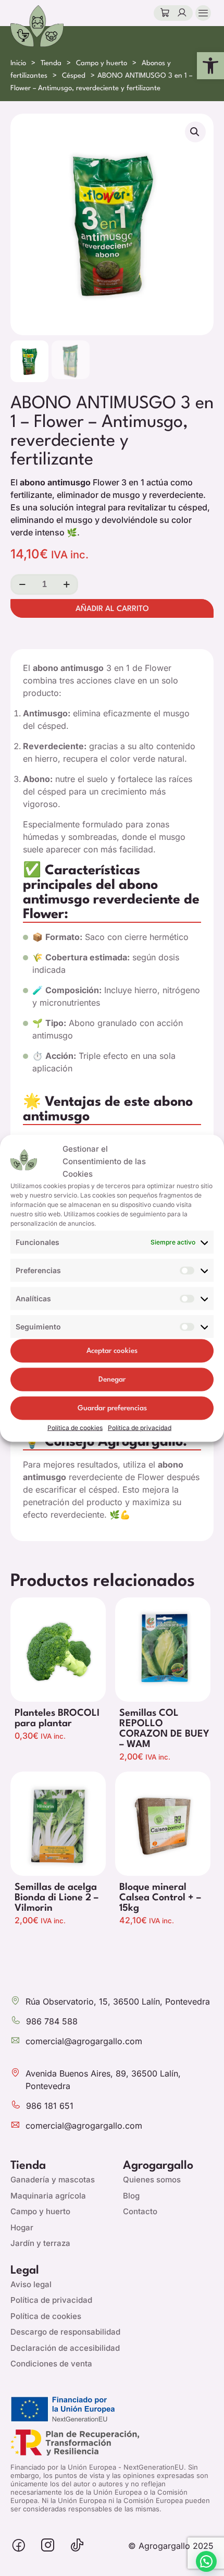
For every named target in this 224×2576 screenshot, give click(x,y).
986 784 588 (52, 2021)
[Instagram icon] (48, 2546)
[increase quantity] (66, 584)
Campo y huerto (102, 63)
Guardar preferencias (112, 1408)
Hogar (22, 2227)
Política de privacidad (140, 1427)
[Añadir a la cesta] (97, 1609)
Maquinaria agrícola (48, 2196)
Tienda (51, 63)
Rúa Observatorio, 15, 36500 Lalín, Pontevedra (118, 2001)
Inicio (18, 63)
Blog (131, 2196)
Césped (74, 76)
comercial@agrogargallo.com (84, 2041)
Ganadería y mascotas (53, 2180)
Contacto (140, 2211)
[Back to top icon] (182, 2563)
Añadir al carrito (112, 609)
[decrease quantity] (22, 584)
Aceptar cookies (112, 1351)
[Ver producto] (97, 1625)
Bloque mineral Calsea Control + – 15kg (160, 1898)
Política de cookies (75, 1427)
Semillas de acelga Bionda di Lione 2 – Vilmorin (57, 1898)
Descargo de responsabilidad (65, 2332)
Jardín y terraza (40, 2243)
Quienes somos (152, 2180)
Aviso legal (31, 2284)
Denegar (112, 1379)
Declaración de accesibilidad (65, 2348)
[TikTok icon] (77, 2546)
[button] (210, 66)
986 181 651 (50, 2106)
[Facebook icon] (19, 2546)
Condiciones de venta (51, 2364)
